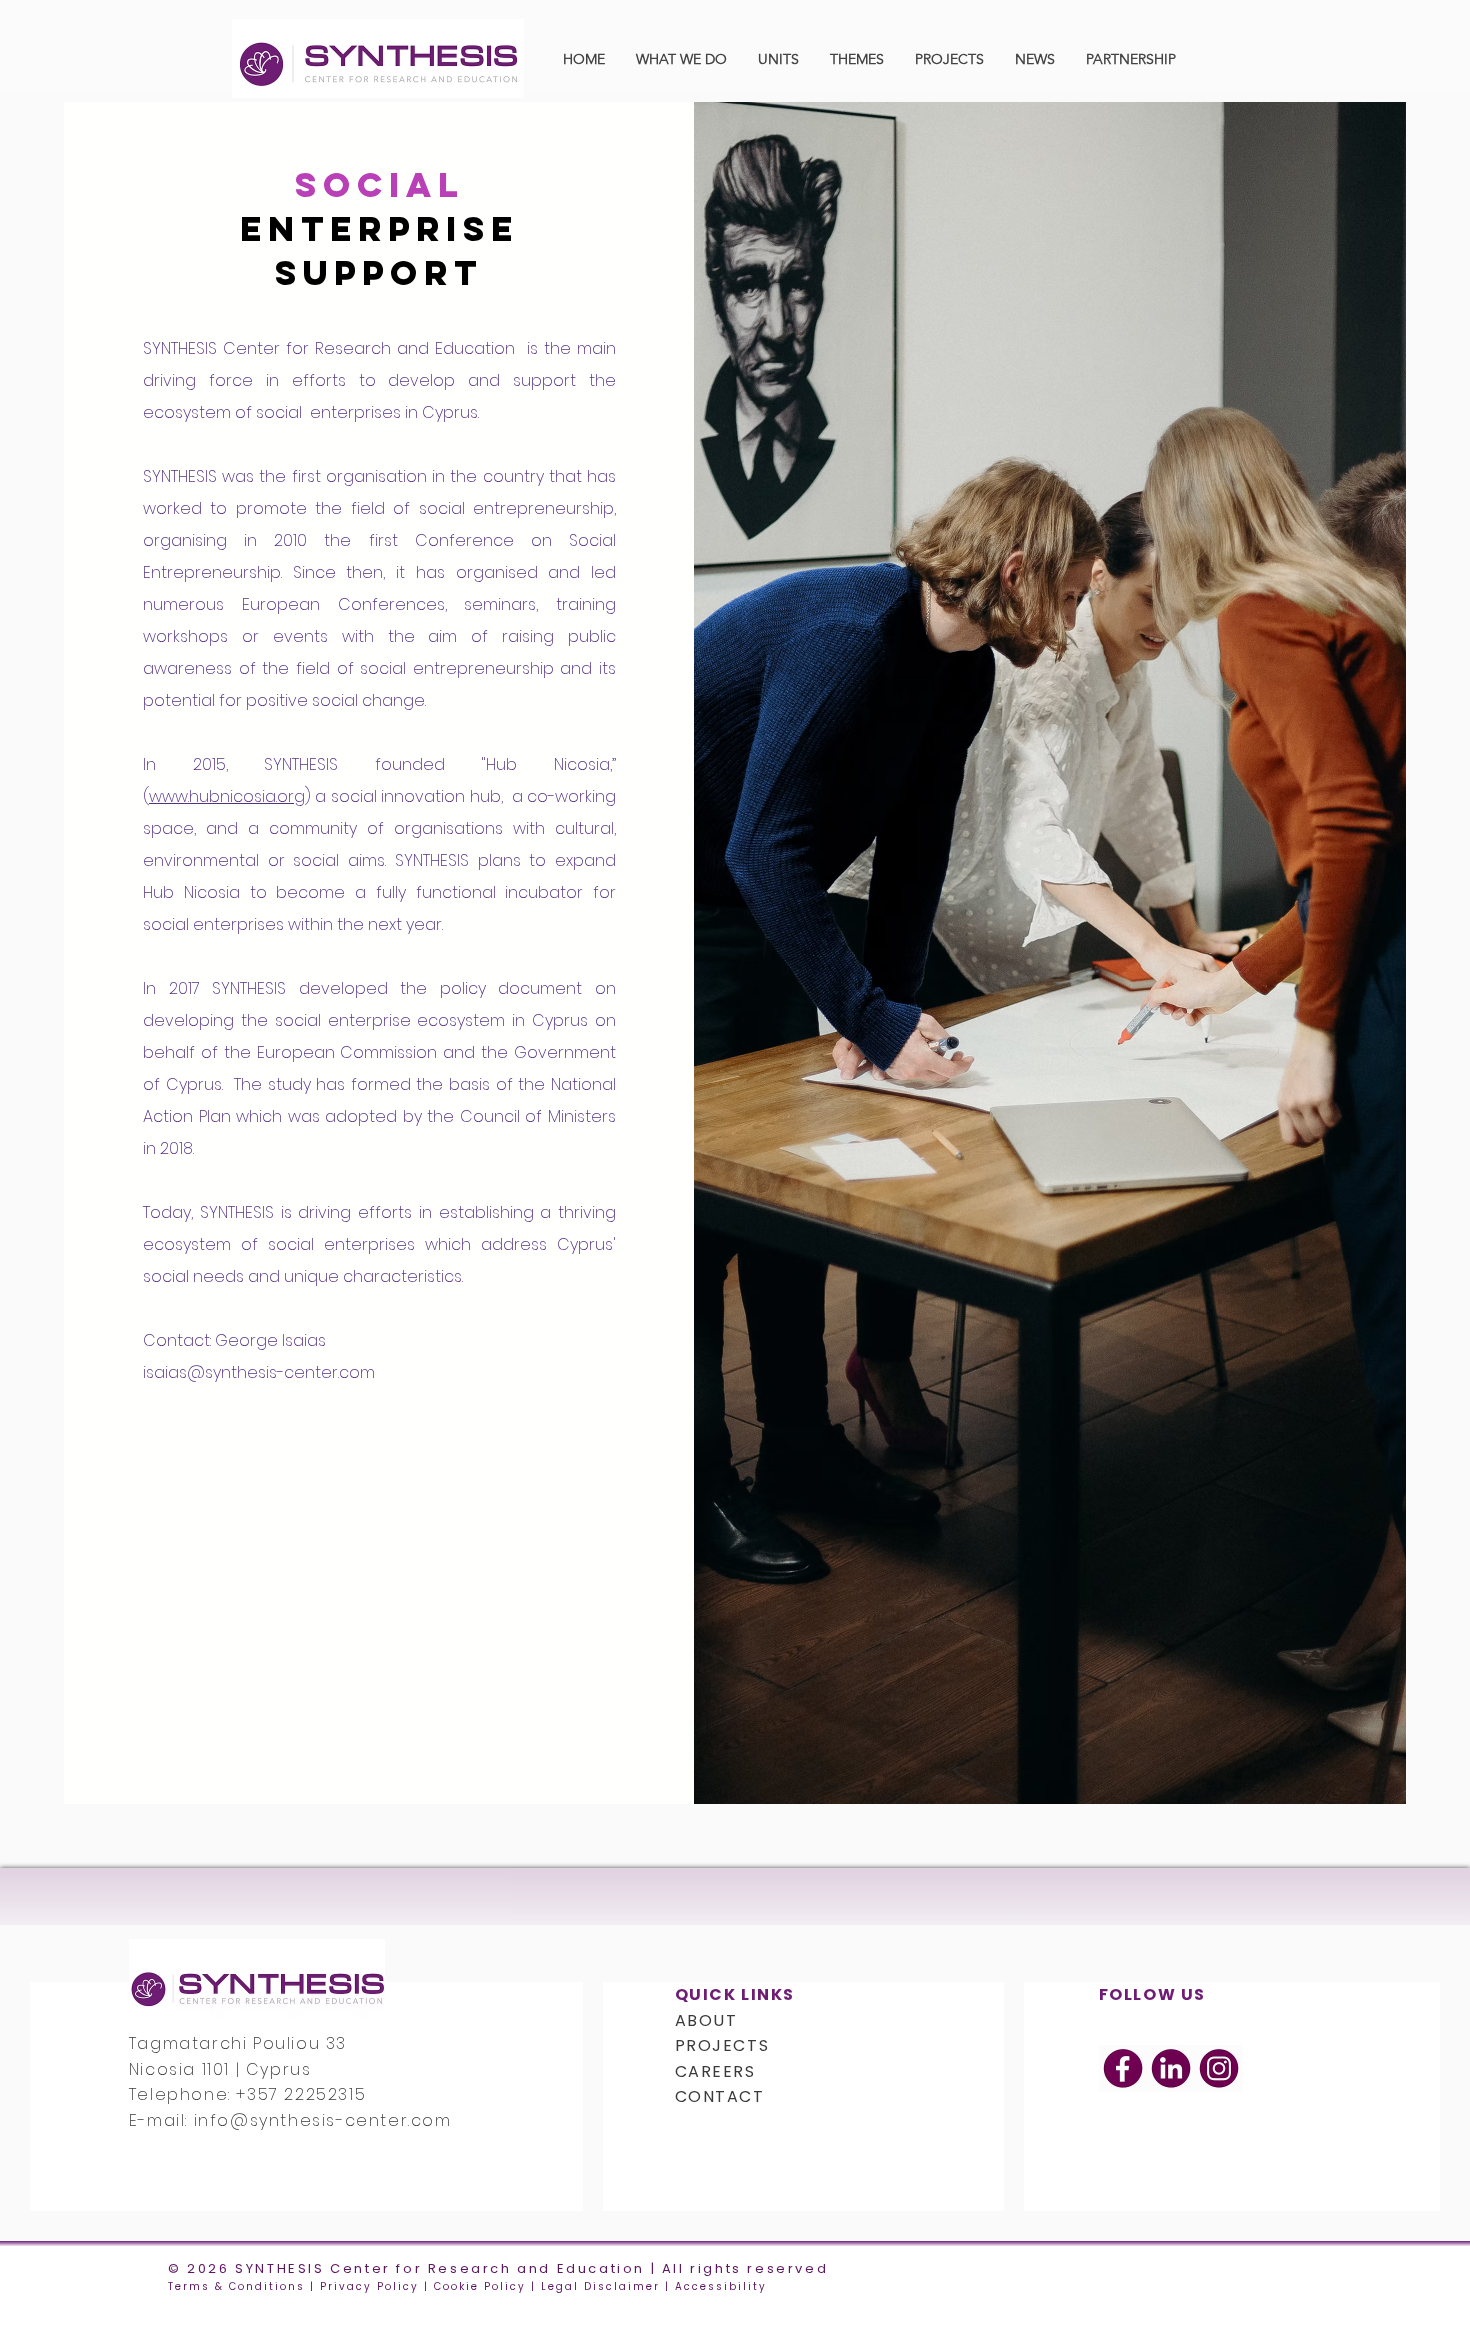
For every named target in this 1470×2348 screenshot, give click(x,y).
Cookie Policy (480, 2286)
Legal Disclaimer (600, 2286)
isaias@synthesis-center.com (259, 1372)
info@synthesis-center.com (323, 2120)
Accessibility (721, 2286)
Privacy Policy (369, 2286)
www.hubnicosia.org (227, 796)
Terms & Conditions (236, 2286)
